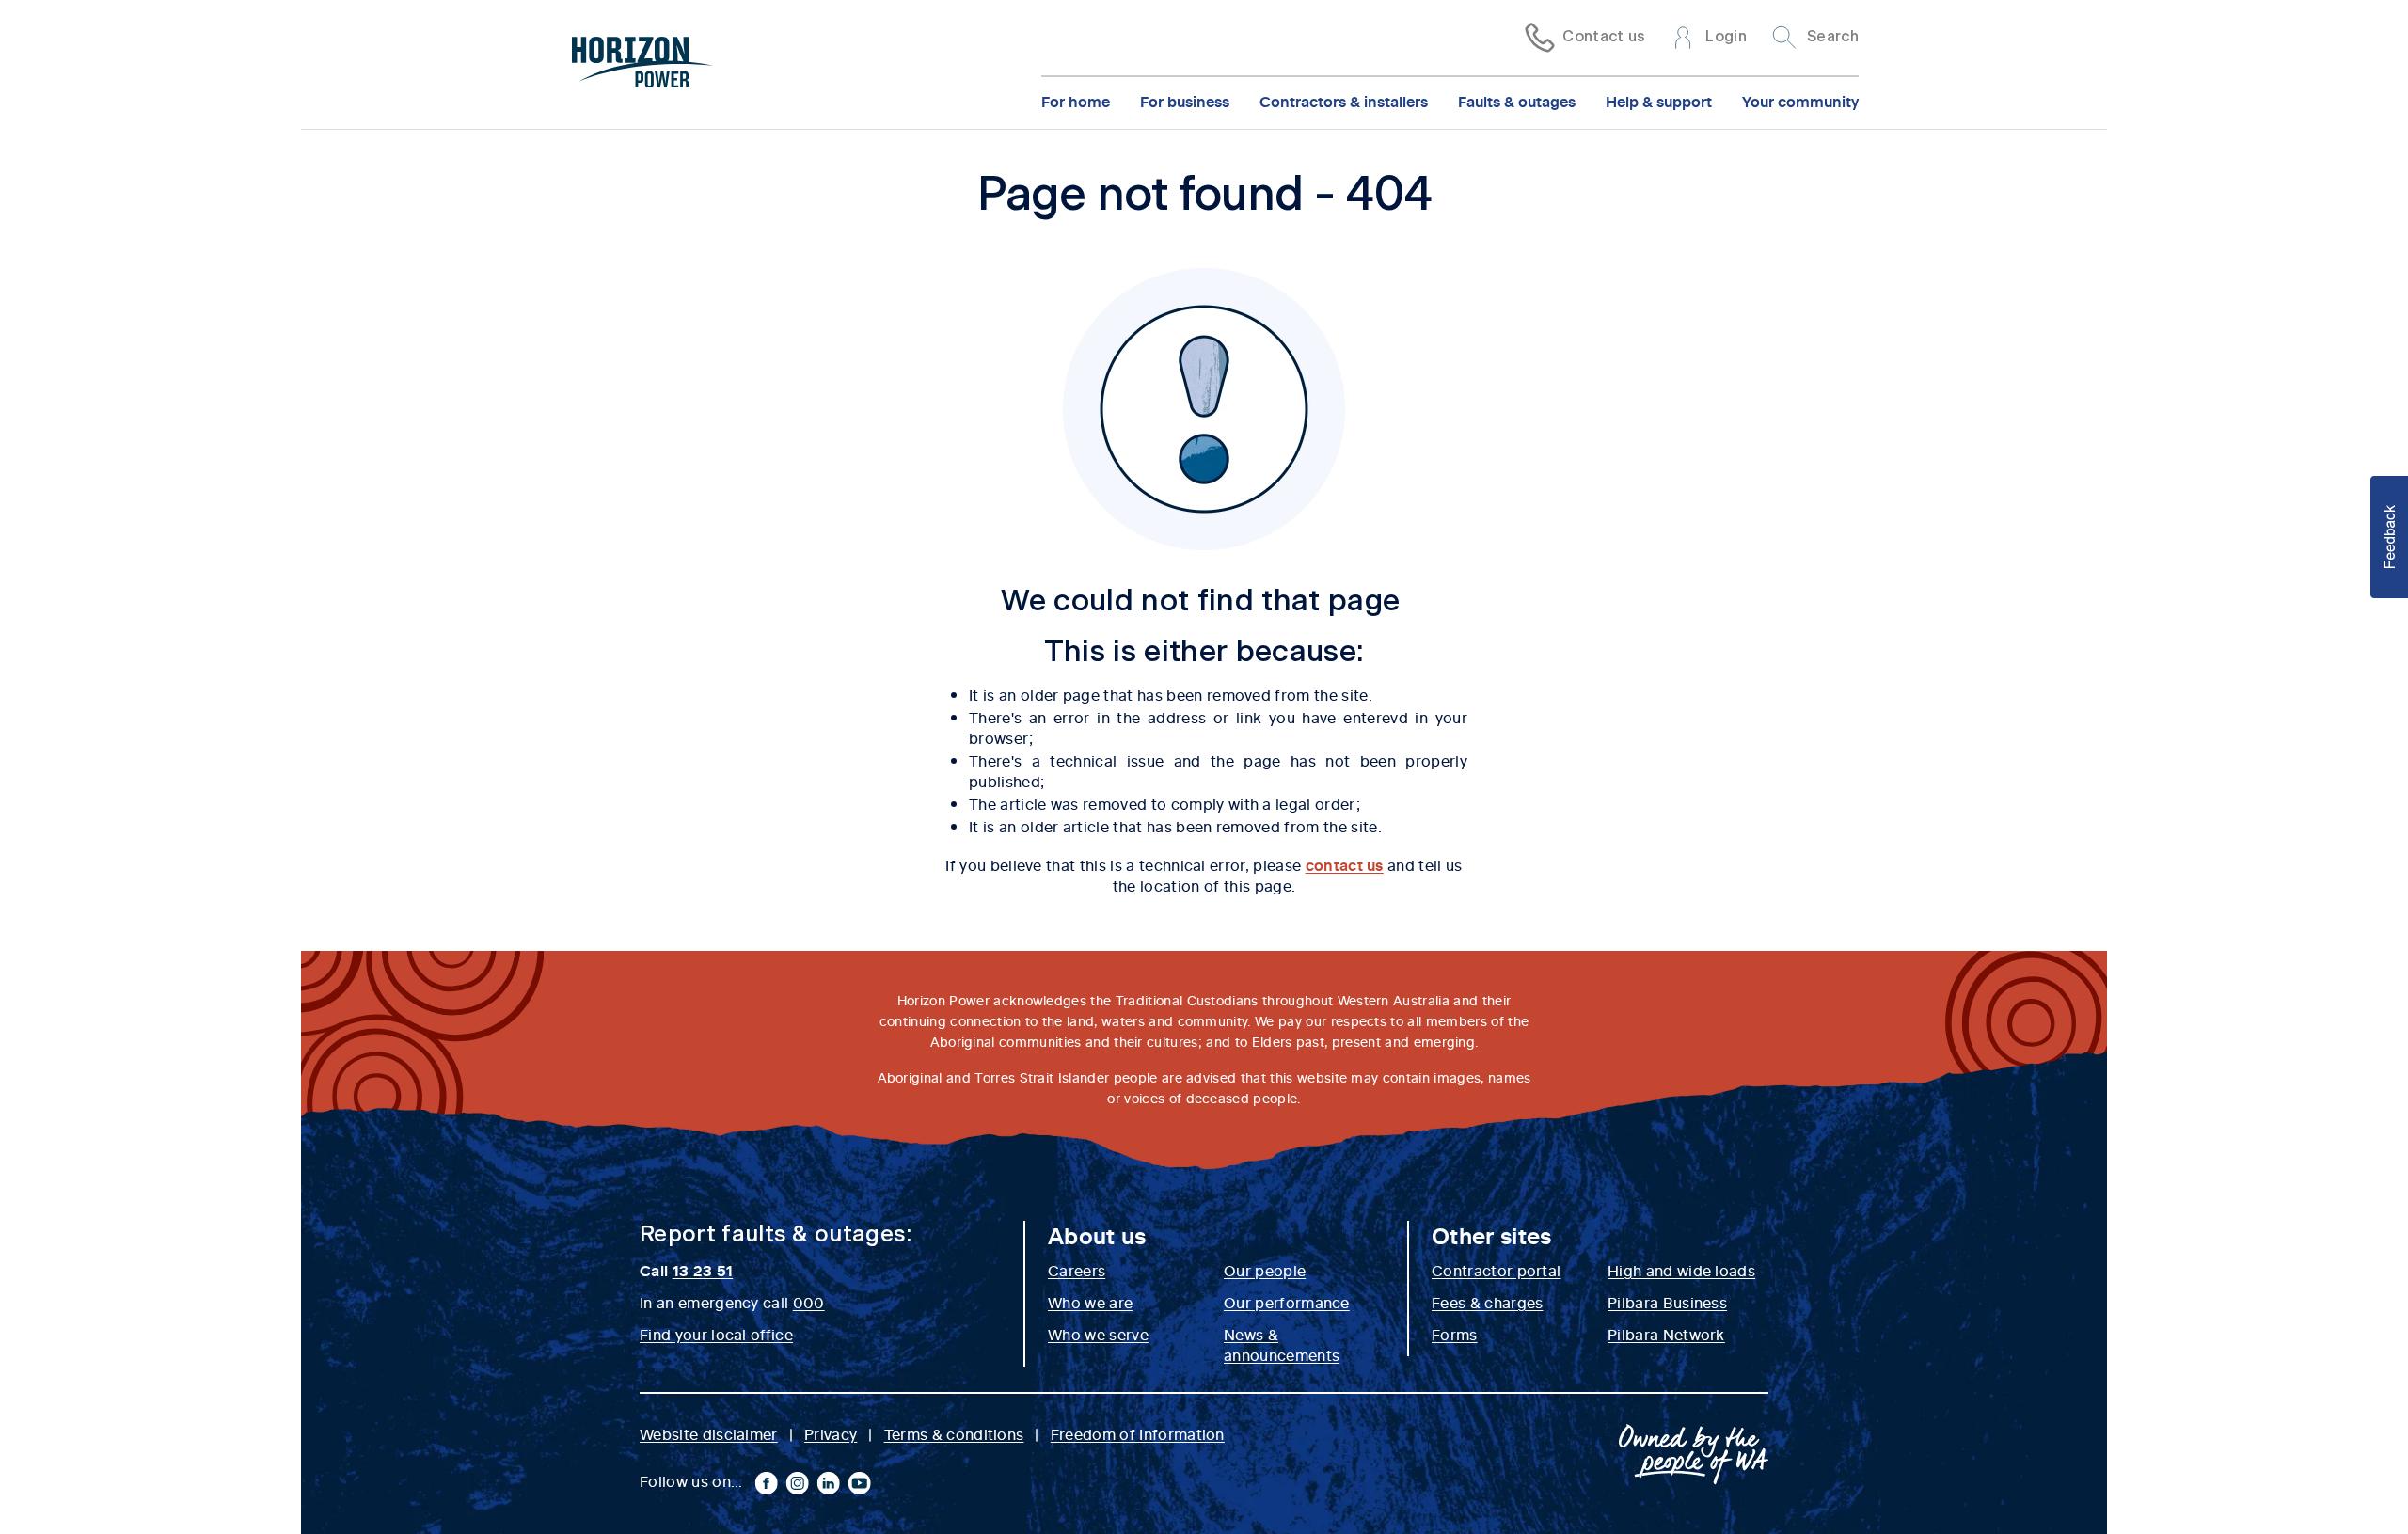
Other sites (1492, 1235)
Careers (1077, 1270)
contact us (1345, 864)
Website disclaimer (709, 1433)
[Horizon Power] (642, 65)
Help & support (1659, 101)
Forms (1455, 1334)
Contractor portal (1496, 1270)
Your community (1800, 101)
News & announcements (1282, 1344)
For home (1076, 101)
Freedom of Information (1138, 1433)
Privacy (831, 1433)
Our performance (1287, 1302)
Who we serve (1098, 1334)
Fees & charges (1487, 1302)
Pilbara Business (1667, 1302)
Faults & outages (1517, 101)
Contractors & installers (1344, 101)
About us (1097, 1235)
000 (809, 1302)
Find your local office (716, 1334)
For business (1185, 101)
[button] (2389, 537)
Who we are (1090, 1302)
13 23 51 (703, 1270)
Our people (1265, 1270)
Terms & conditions (954, 1433)
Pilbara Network (1666, 1334)
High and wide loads (1681, 1270)
